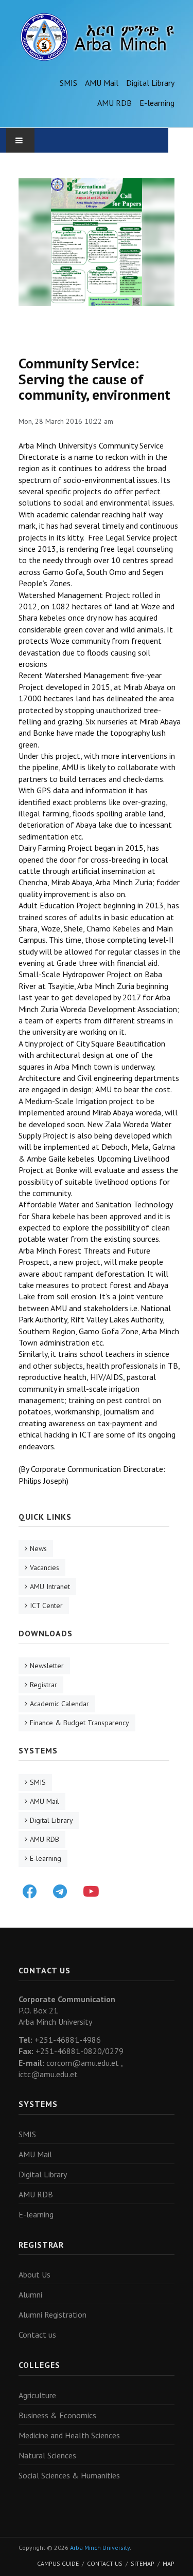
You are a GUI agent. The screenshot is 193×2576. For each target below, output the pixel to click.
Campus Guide (58, 2563)
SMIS (68, 83)
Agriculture (37, 2395)
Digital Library (150, 83)
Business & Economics (57, 2415)
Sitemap (143, 2563)
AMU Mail (102, 83)
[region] (97, 242)
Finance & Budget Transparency (80, 1723)
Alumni (30, 2294)
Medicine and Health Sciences (69, 2435)
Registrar (43, 1685)
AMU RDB (115, 103)
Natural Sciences (47, 2455)
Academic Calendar (59, 1704)
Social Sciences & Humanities (69, 2475)
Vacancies (45, 1567)
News (38, 1548)
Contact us (37, 2335)
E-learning (157, 103)
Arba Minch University (100, 2547)
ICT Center (46, 1606)
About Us (34, 2274)
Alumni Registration (52, 2314)
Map (169, 2563)
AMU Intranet (50, 1586)
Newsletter (47, 1666)
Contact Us (105, 2563)
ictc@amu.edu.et (48, 2074)
